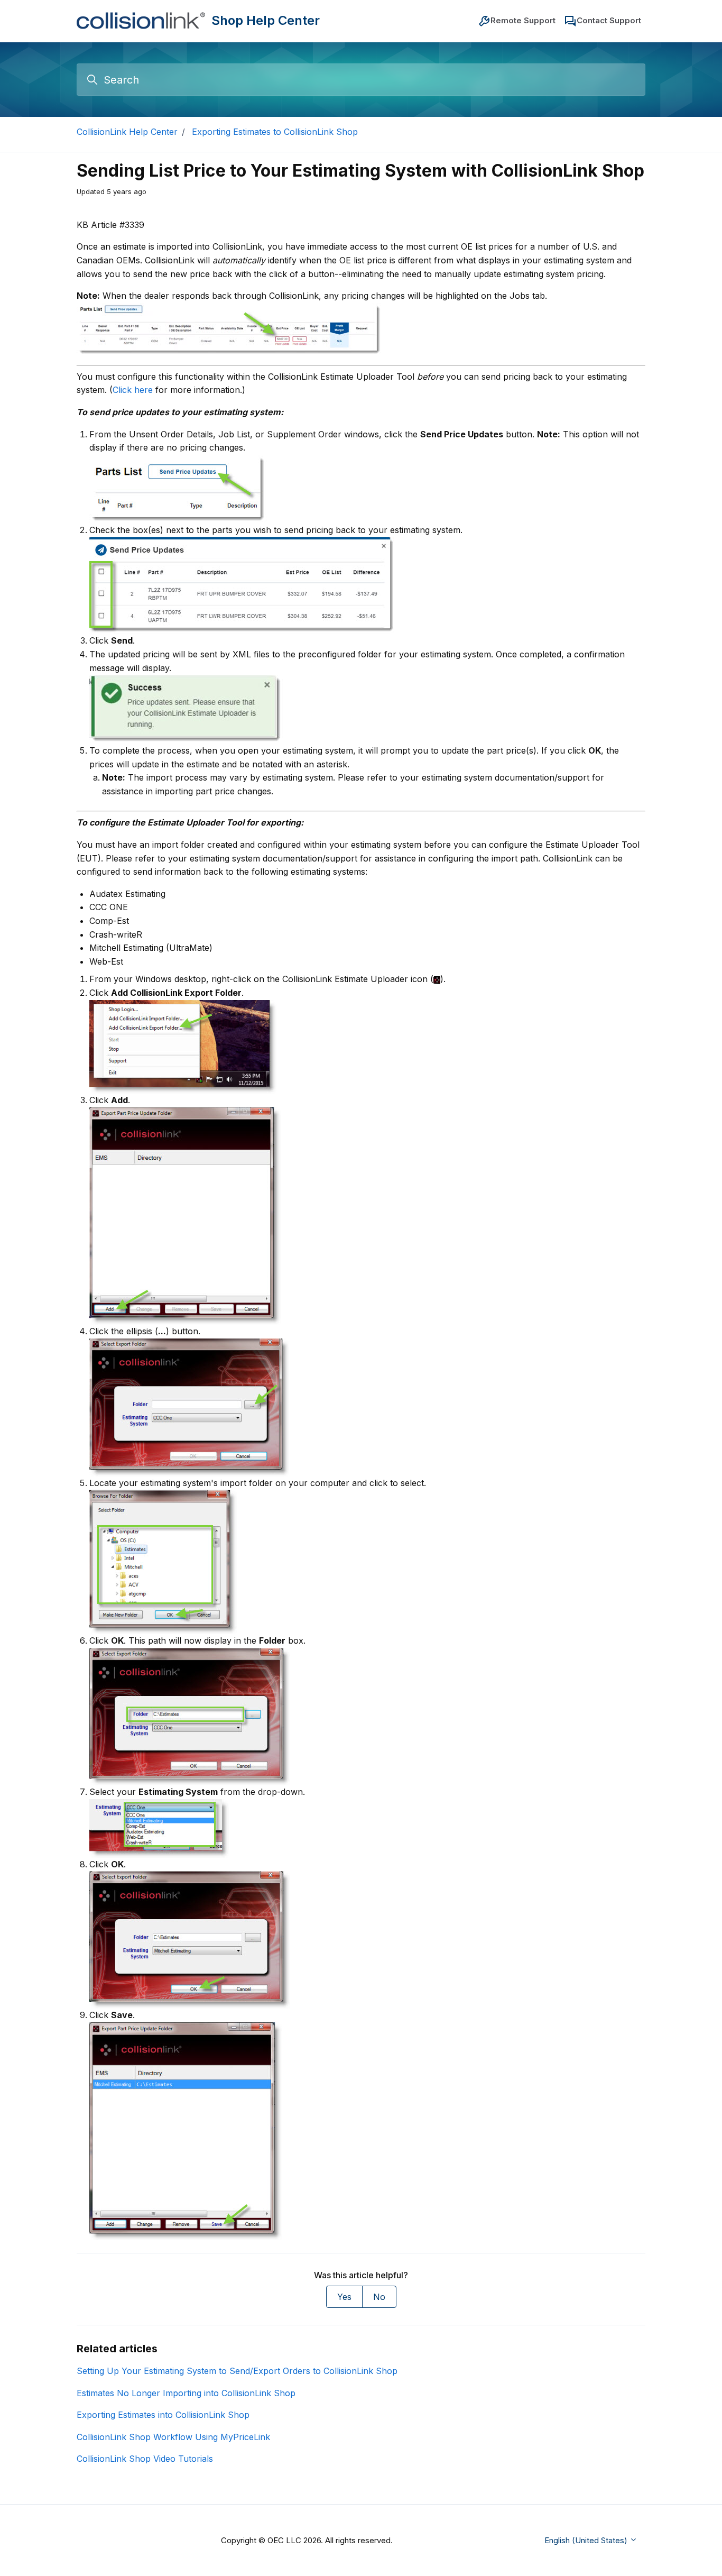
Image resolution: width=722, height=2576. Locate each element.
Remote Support (523, 20)
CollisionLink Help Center (127, 132)
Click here (133, 390)
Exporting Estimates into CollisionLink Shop (163, 2415)
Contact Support (609, 20)
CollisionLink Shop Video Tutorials (145, 2459)
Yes (344, 2297)
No (379, 2297)
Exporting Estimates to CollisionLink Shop (275, 132)
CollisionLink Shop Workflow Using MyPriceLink (173, 2437)
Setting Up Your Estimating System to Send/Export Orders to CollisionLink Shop (237, 2371)
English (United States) (587, 2540)
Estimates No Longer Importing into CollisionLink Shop (186, 2393)
